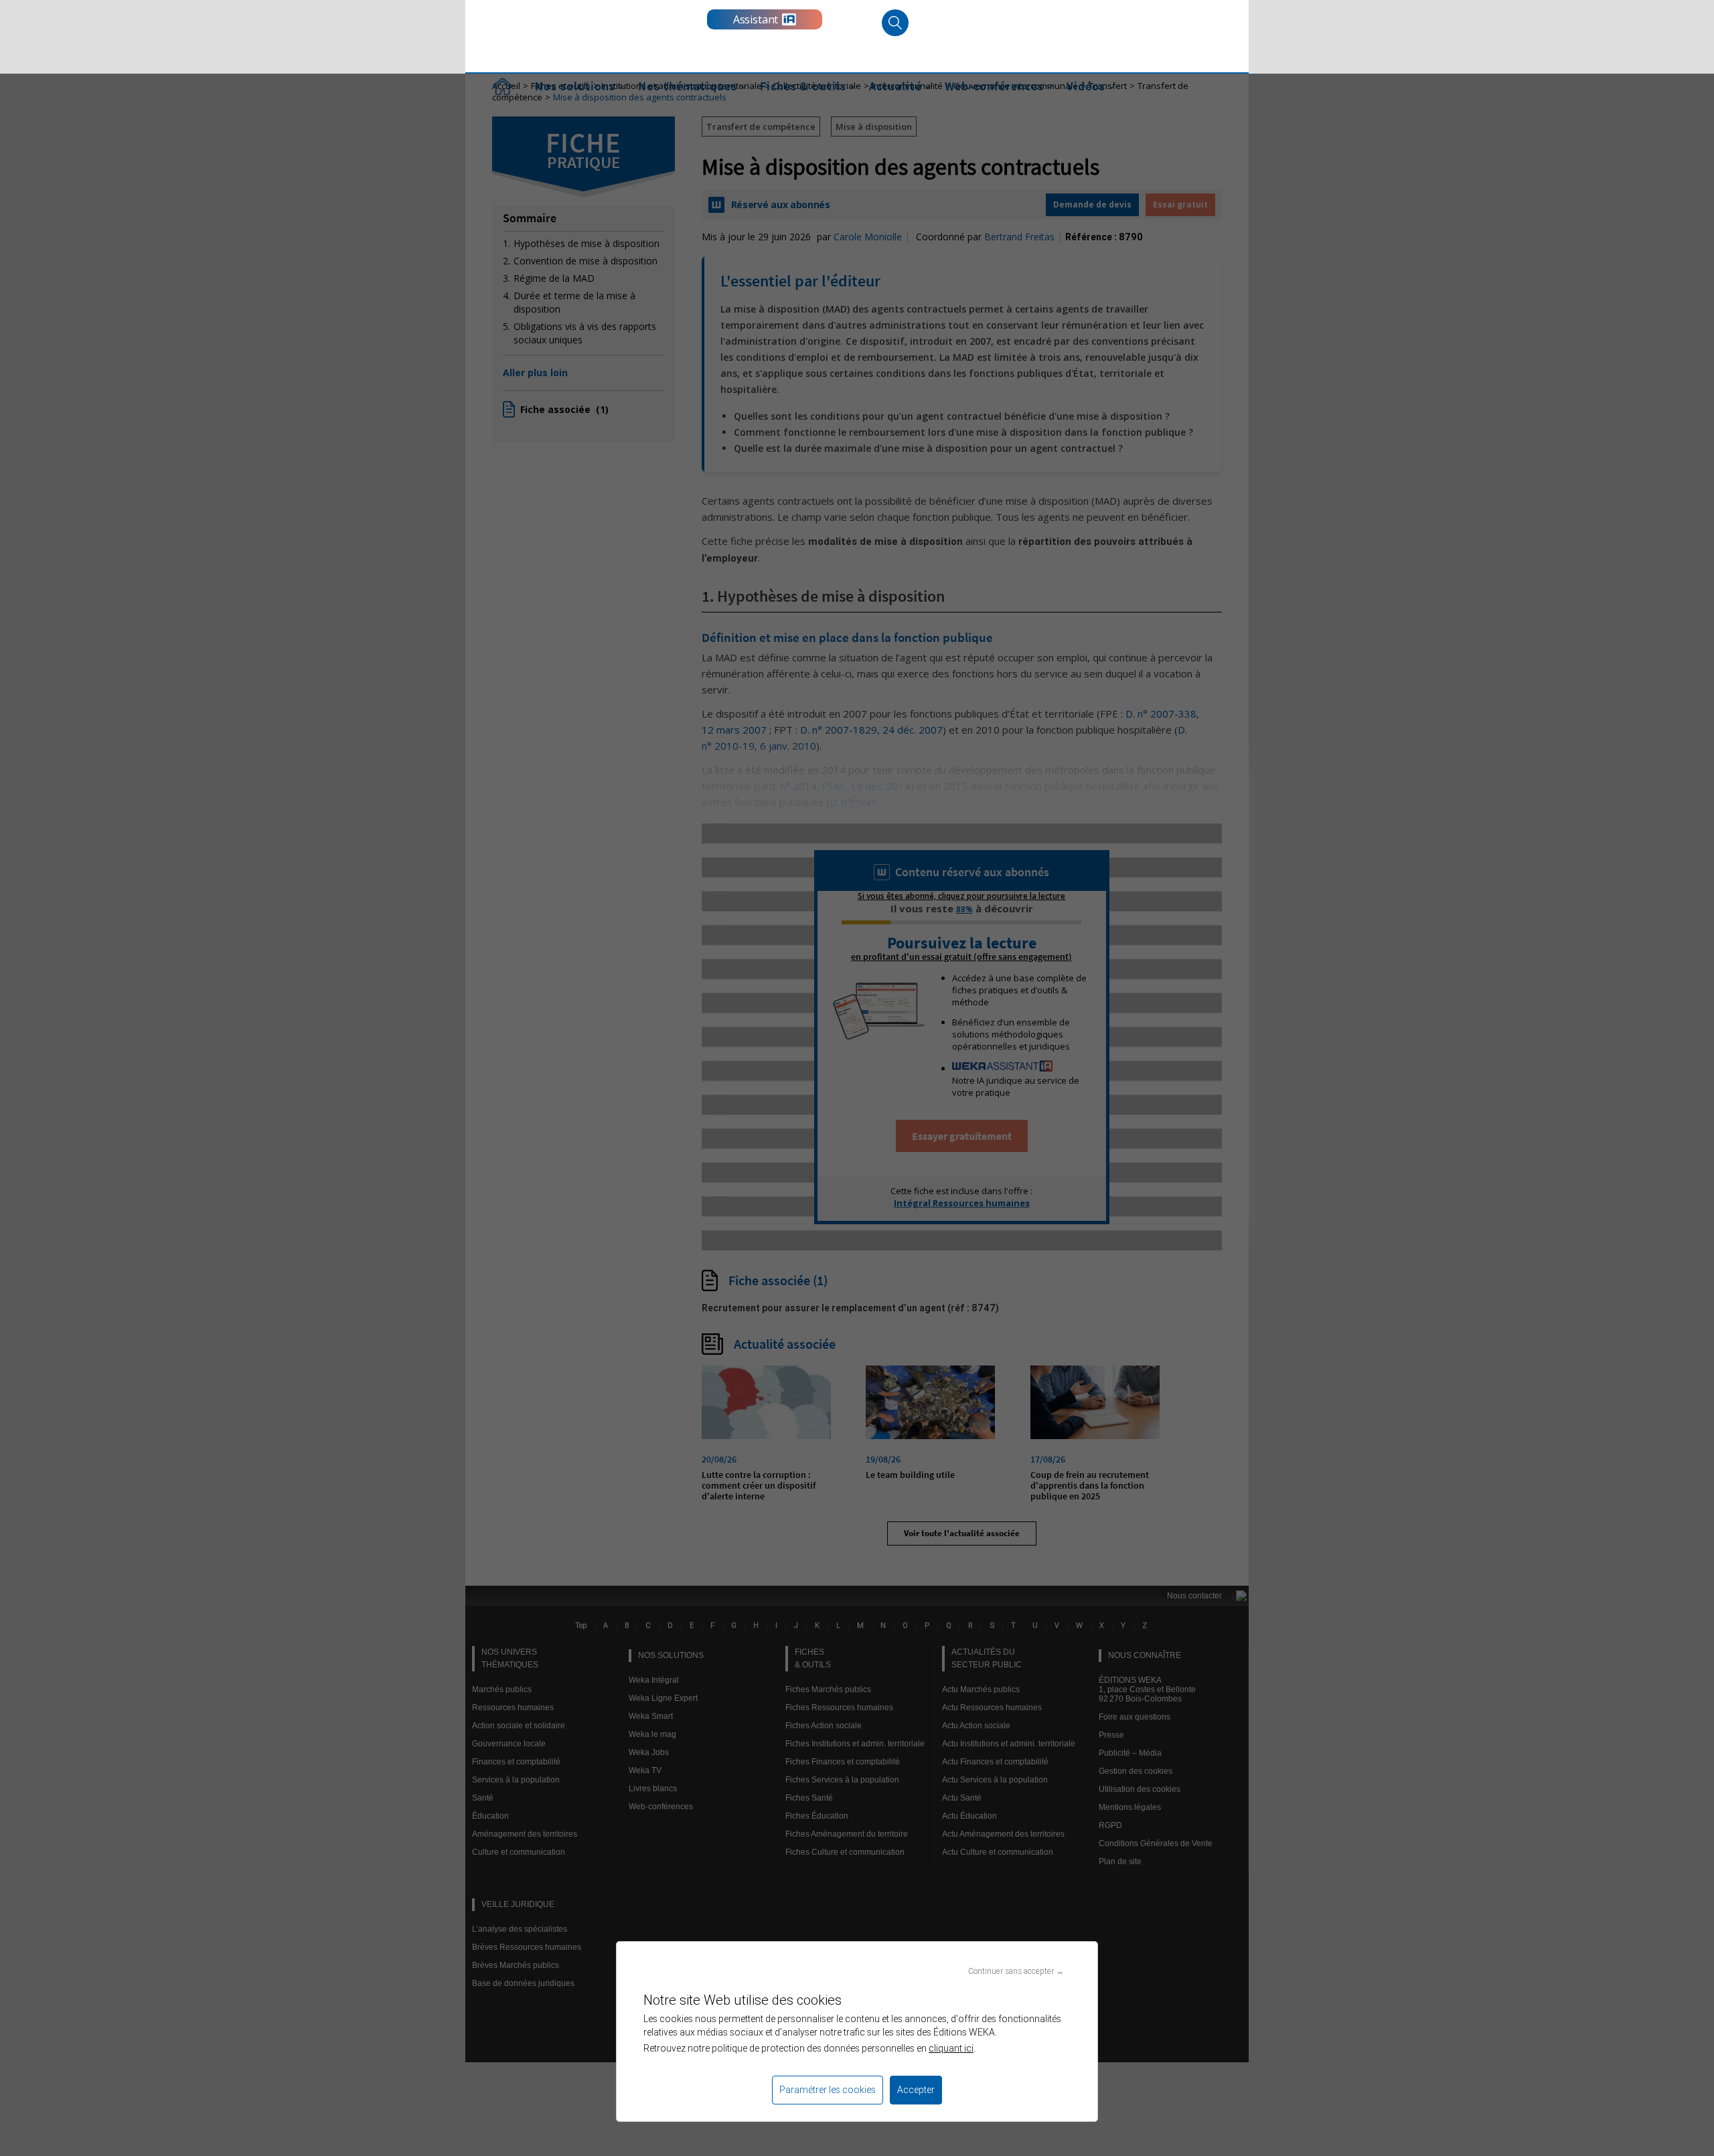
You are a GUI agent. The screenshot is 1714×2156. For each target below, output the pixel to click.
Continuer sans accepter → (1016, 1971)
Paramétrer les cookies (828, 2090)
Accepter (916, 2090)
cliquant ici (951, 2048)
